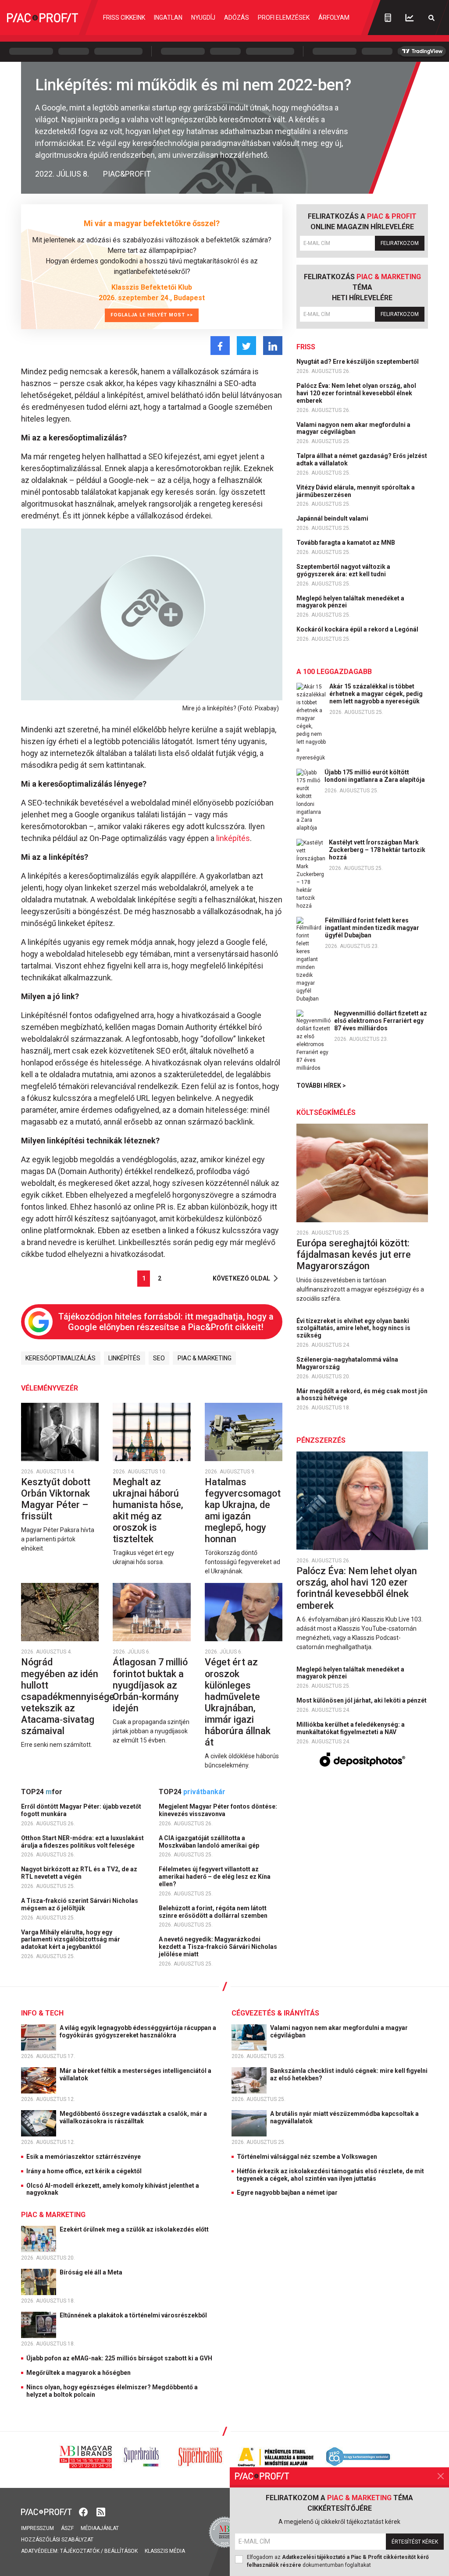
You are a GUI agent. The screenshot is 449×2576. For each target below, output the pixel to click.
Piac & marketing (205, 1358)
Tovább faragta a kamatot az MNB (346, 543)
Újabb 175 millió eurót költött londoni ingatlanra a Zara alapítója (375, 776)
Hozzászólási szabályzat (57, 2540)
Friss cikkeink (124, 18)
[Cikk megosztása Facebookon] (220, 346)
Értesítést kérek (415, 2542)
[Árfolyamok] (410, 18)
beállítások (121, 2551)
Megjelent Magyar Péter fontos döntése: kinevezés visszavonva (218, 1810)
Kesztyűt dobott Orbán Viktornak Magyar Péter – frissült (56, 1499)
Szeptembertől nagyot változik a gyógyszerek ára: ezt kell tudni (343, 570)
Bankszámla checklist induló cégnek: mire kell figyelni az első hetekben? (349, 2074)
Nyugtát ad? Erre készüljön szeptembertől (358, 362)
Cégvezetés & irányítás (275, 2013)
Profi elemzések (284, 18)
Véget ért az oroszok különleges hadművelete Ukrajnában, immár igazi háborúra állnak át (238, 1702)
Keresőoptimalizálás (61, 1358)
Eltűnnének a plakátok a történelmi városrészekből (134, 2315)
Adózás (237, 18)
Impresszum (37, 2528)
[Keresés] (431, 18)
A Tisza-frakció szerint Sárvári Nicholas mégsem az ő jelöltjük (80, 1904)
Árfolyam (334, 18)
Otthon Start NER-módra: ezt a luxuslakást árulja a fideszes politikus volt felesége (82, 1842)
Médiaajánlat (100, 2528)
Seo (159, 1358)
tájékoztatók (80, 2551)
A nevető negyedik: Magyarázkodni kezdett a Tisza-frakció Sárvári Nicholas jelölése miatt (218, 1947)
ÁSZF (67, 2528)
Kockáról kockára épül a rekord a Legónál (358, 629)
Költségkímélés (326, 1112)
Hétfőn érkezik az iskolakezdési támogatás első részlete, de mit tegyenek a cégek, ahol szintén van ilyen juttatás (330, 2175)
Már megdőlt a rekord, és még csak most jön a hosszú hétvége (362, 1395)
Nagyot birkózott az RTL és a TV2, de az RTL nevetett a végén (79, 1873)
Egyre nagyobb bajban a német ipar (287, 2193)
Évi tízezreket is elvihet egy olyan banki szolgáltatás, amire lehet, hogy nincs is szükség (353, 1328)
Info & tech (42, 2013)
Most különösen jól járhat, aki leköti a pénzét (362, 1700)
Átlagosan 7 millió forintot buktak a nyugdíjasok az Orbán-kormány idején (150, 1685)
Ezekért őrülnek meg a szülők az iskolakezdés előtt (135, 2229)
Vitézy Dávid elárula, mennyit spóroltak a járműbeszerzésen (356, 491)
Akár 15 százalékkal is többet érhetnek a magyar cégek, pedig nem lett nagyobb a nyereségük (376, 694)
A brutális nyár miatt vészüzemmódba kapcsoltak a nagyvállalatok (344, 2117)
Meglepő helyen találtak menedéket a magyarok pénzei (350, 602)
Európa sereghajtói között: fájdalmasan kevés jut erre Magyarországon (354, 1254)
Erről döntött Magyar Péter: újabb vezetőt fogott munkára (81, 1810)
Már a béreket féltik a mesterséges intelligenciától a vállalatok (135, 2074)
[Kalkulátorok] (388, 18)
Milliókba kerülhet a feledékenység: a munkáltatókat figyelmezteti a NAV (351, 1728)
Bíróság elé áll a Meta (92, 2272)
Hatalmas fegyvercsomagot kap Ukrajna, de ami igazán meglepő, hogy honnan (243, 1510)
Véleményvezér (50, 1388)
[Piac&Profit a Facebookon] (84, 2511)
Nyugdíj (203, 18)
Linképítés (124, 1358)
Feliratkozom (400, 243)
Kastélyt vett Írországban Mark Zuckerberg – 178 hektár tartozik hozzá (377, 850)
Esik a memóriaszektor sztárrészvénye (84, 2157)
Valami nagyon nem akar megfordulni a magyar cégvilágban (353, 428)
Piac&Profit (127, 174)
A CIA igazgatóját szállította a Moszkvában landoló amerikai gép (210, 1842)
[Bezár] (441, 2476)
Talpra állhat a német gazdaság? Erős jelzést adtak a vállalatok (362, 459)
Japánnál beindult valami (333, 518)
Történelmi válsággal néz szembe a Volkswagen (307, 2157)
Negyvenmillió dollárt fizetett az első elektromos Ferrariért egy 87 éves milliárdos (381, 1021)
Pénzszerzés (321, 1440)
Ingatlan (168, 18)
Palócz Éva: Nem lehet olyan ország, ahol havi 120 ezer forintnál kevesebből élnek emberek (356, 393)
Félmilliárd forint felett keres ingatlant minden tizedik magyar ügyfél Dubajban (372, 928)
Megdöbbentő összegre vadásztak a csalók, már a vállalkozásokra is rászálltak (133, 2117)
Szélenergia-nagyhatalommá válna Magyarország (347, 1363)
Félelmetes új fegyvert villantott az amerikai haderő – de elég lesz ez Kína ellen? (215, 1877)
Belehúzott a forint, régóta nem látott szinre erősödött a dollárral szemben (214, 1912)
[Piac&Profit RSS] (101, 2511)
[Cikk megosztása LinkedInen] (273, 346)
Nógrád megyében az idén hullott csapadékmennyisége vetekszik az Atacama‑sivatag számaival (68, 1696)
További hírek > (321, 1086)
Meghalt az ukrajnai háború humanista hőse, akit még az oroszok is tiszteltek (148, 1510)
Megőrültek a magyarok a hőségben (78, 2373)
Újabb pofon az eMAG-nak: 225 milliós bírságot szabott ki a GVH (119, 2358)
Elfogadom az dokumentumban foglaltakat (338, 2561)
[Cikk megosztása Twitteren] (246, 346)
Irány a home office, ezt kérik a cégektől (84, 2171)
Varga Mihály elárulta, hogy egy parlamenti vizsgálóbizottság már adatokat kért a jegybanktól (71, 1940)
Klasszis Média (165, 2551)
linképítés (233, 838)
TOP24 (42, 1792)
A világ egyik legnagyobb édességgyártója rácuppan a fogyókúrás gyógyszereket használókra (138, 2031)
